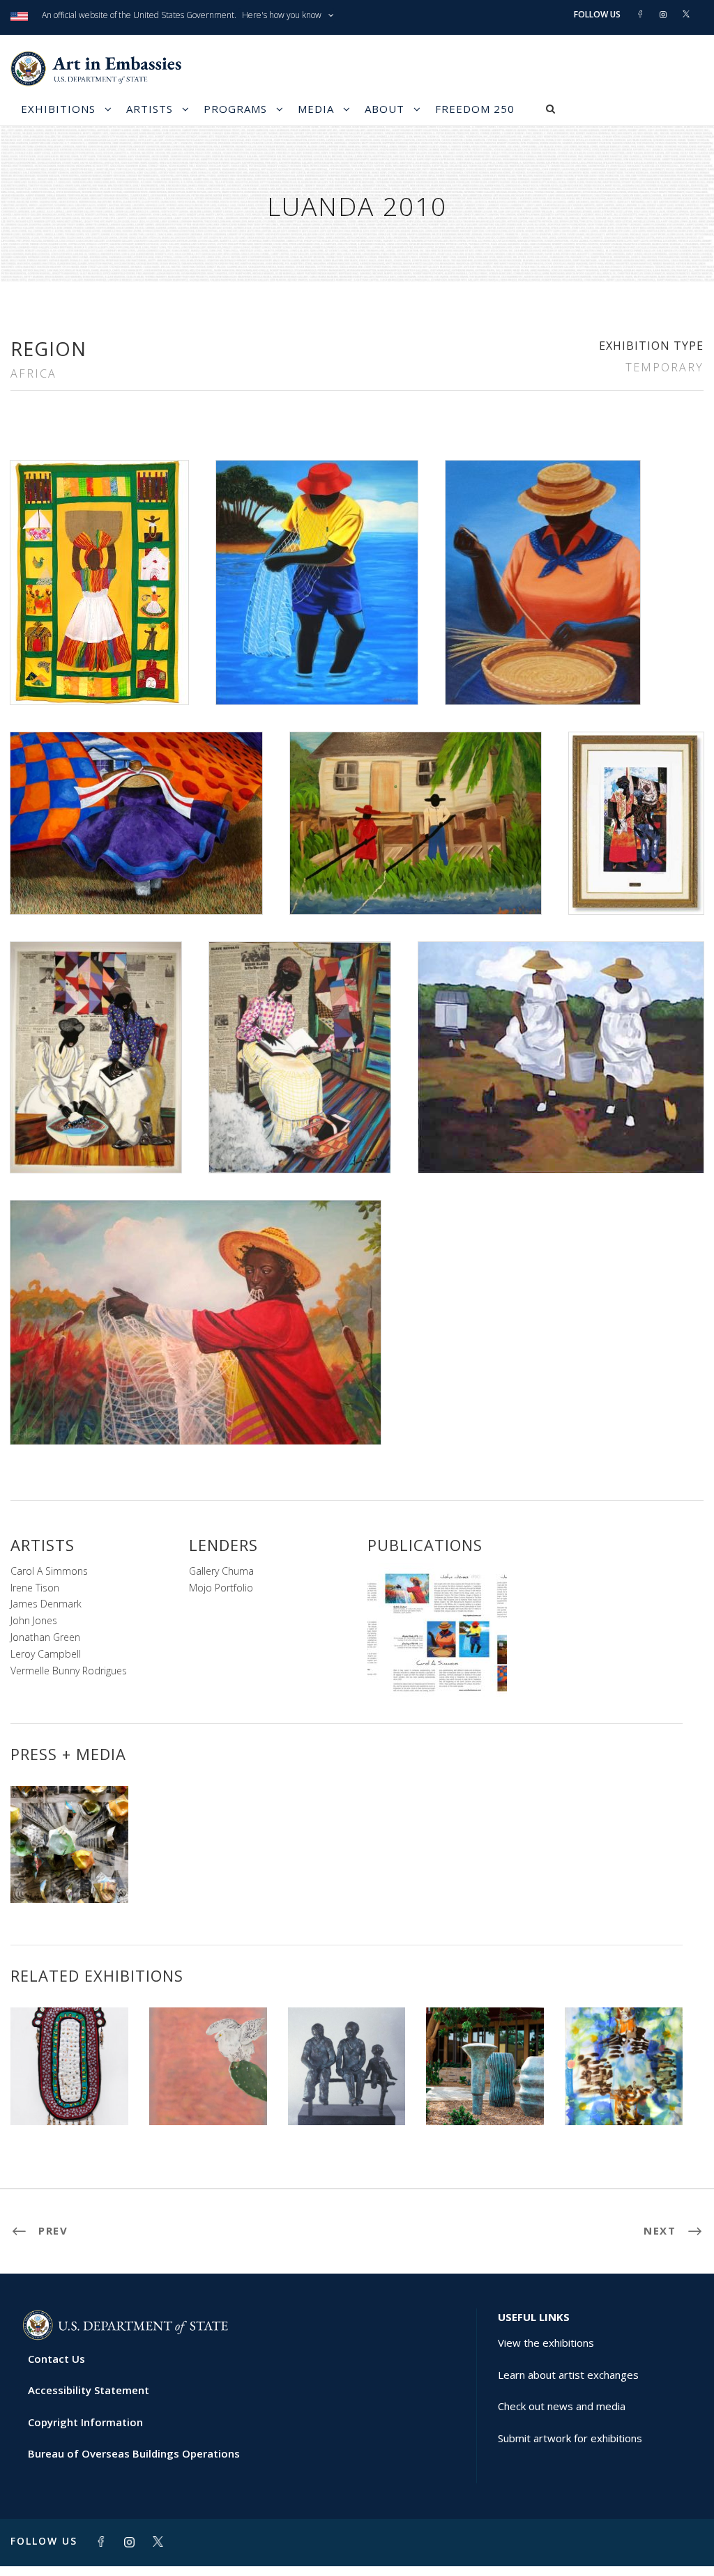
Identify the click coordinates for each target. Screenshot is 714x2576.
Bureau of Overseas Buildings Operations (134, 2453)
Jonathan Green (45, 1637)
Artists (150, 109)
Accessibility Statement (89, 2390)
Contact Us (56, 2359)
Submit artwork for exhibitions (570, 2438)
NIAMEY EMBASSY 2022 (485, 2088)
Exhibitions (58, 109)
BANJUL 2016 (624, 2094)
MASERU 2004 (346, 2094)
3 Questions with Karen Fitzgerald (69, 1867)
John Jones (34, 1620)
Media (316, 109)
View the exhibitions (546, 2343)
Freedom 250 (475, 109)
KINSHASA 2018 (208, 2094)
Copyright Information (85, 2422)
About (385, 109)
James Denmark (46, 1604)
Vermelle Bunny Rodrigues (69, 1671)
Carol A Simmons (49, 1571)
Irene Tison (35, 1588)
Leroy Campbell (46, 1654)
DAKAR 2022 (69, 2094)
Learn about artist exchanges (568, 2375)
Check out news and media (562, 2406)
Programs (235, 109)
